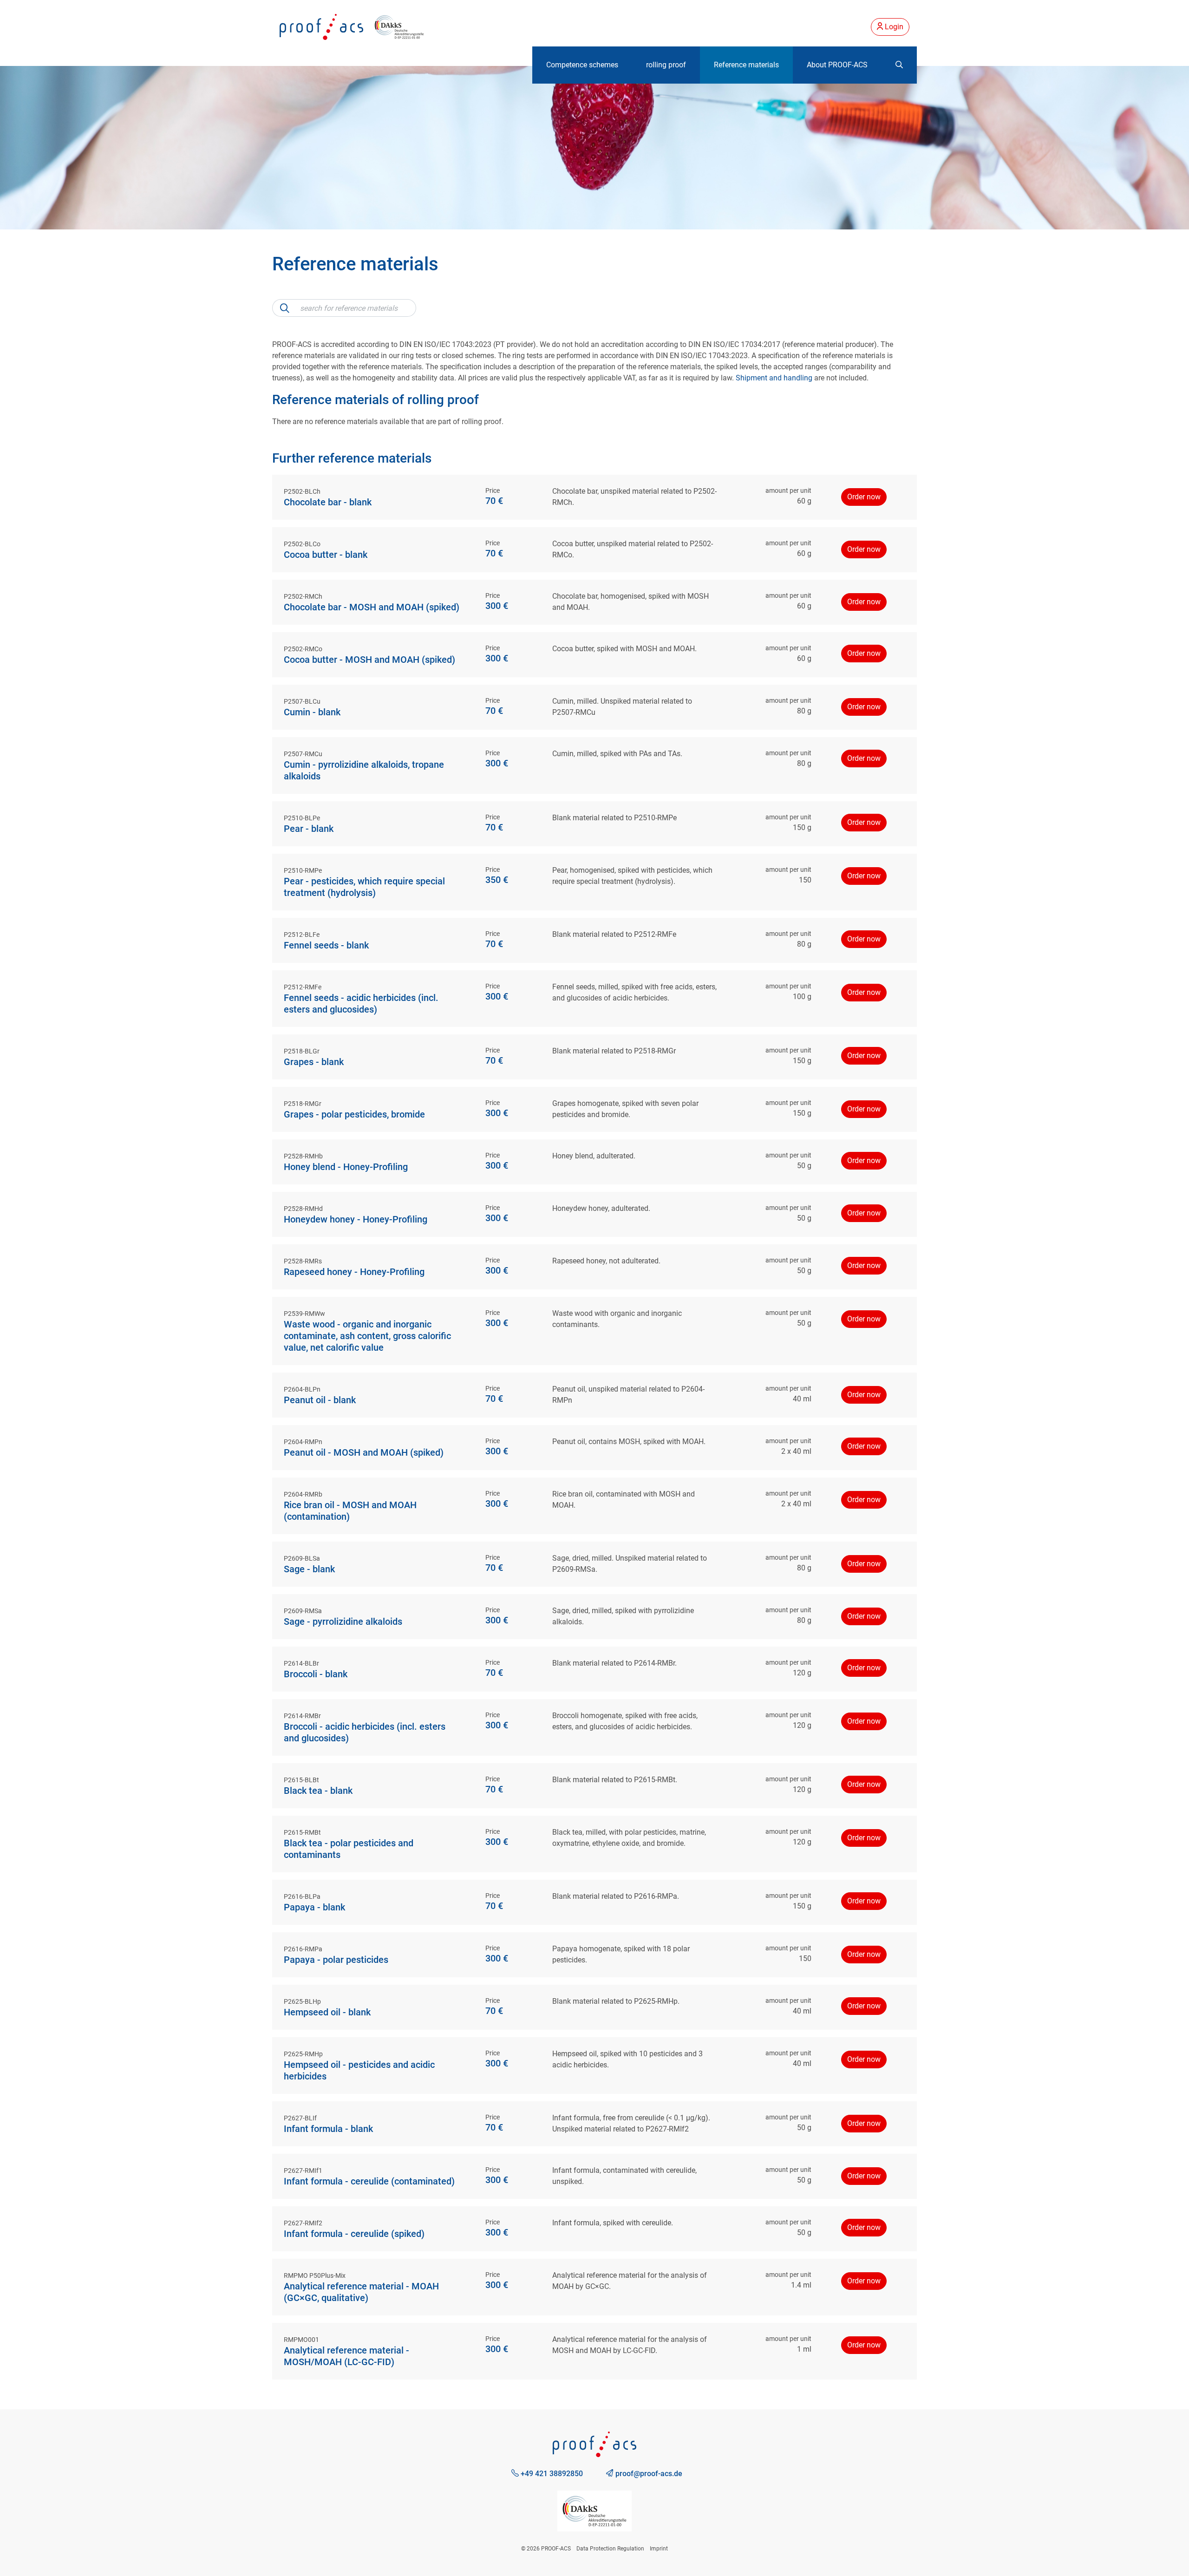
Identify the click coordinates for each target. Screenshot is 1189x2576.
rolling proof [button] (666, 65)
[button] (899, 65)
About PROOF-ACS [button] (837, 65)
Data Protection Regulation (610, 2549)
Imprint (659, 2549)
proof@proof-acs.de (648, 2474)
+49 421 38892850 (551, 2474)
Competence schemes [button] (582, 65)
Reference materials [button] (746, 65)
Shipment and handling (774, 378)
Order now (864, 497)
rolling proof (443, 400)
